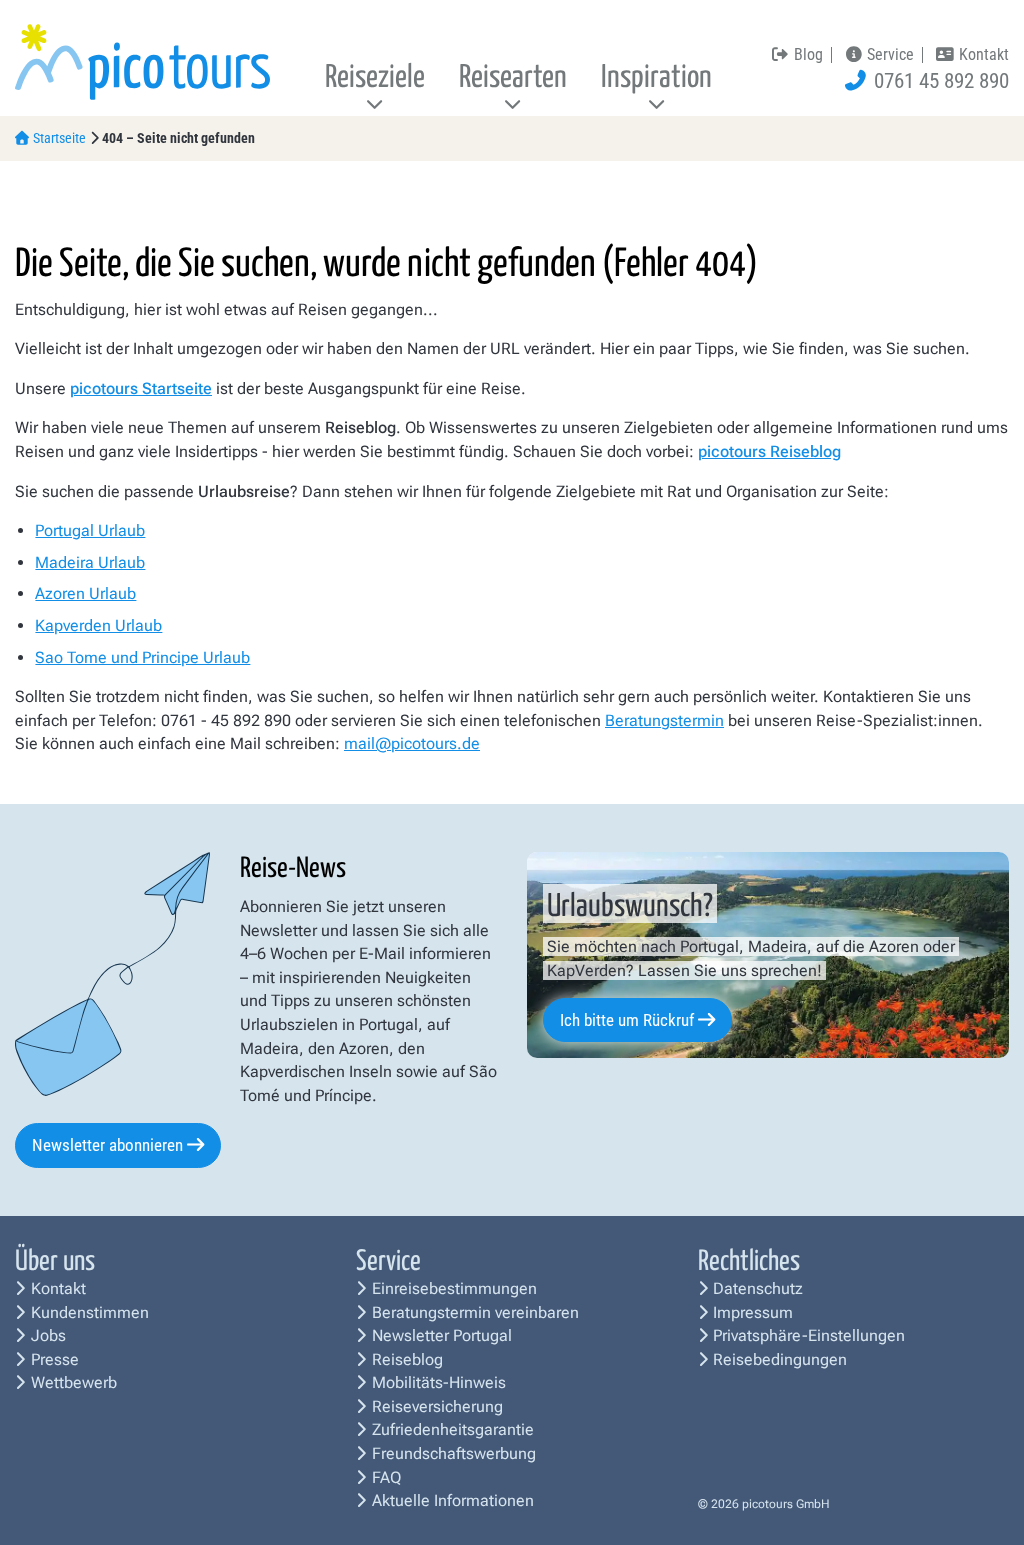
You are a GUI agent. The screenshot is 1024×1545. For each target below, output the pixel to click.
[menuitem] (375, 79)
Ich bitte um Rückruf (627, 1020)
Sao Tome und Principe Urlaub (142, 657)
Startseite (59, 138)
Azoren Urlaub (85, 593)
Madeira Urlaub (90, 562)
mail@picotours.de (412, 743)
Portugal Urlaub (90, 530)
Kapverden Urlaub (98, 625)
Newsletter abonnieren (107, 1145)
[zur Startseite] (142, 60)
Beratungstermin (664, 720)
